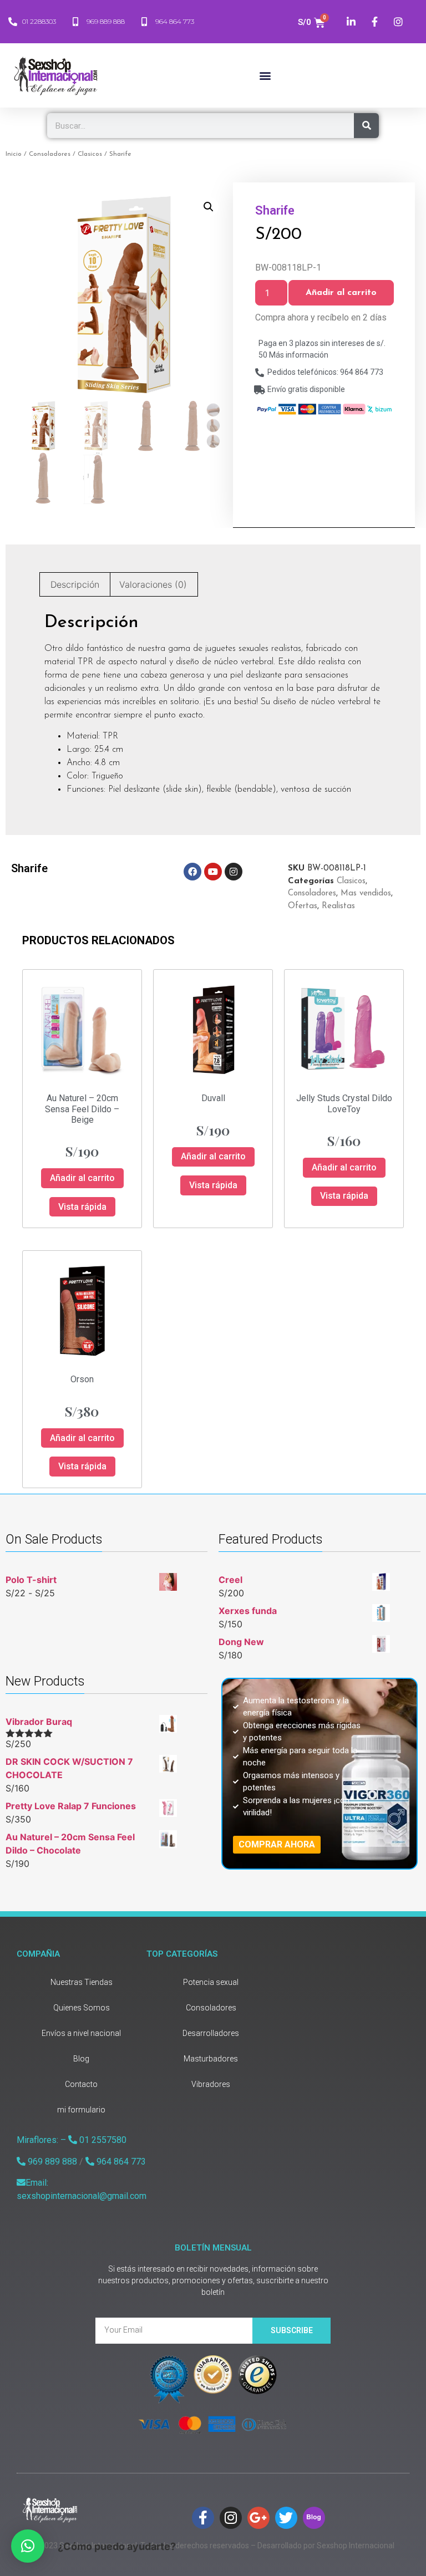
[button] (265, 76)
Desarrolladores (211, 2033)
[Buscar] (366, 126)
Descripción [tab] (75, 584)
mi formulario (81, 2110)
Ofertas (303, 906)
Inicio (14, 154)
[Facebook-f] (203, 2518)
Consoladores (50, 154)
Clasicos (90, 154)
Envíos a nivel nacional (81, 2033)
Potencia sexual (211, 1982)
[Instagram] (234, 872)
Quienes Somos (82, 2008)
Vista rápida (82, 1207)
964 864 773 (120, 2162)
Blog (81, 2059)
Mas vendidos (366, 894)
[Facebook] (192, 872)
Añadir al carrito (341, 293)
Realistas (338, 906)
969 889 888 (51, 2162)
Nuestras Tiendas (82, 1982)
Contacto (81, 2084)
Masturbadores (211, 2059)
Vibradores (211, 2084)
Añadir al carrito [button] (82, 1178)
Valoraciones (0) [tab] (153, 584)
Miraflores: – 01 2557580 (72, 2140)
